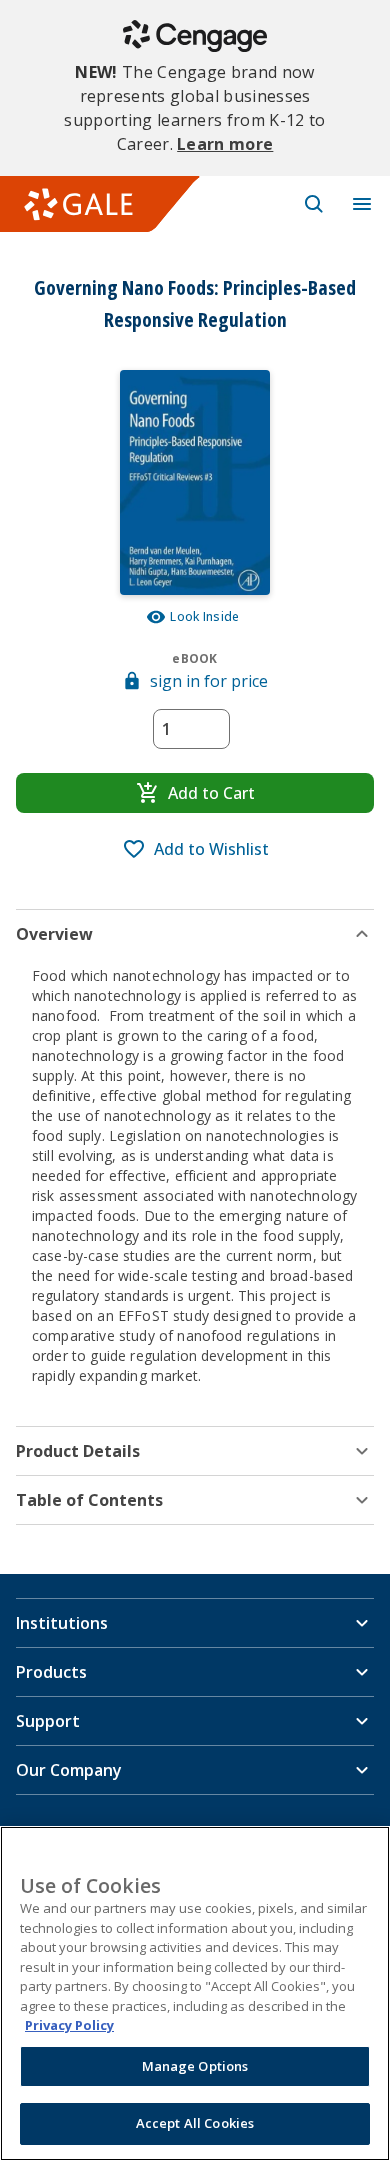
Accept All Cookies (195, 2123)
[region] (195, 1993)
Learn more (225, 144)
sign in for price (209, 681)
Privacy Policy (69, 2025)
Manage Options (195, 2066)
